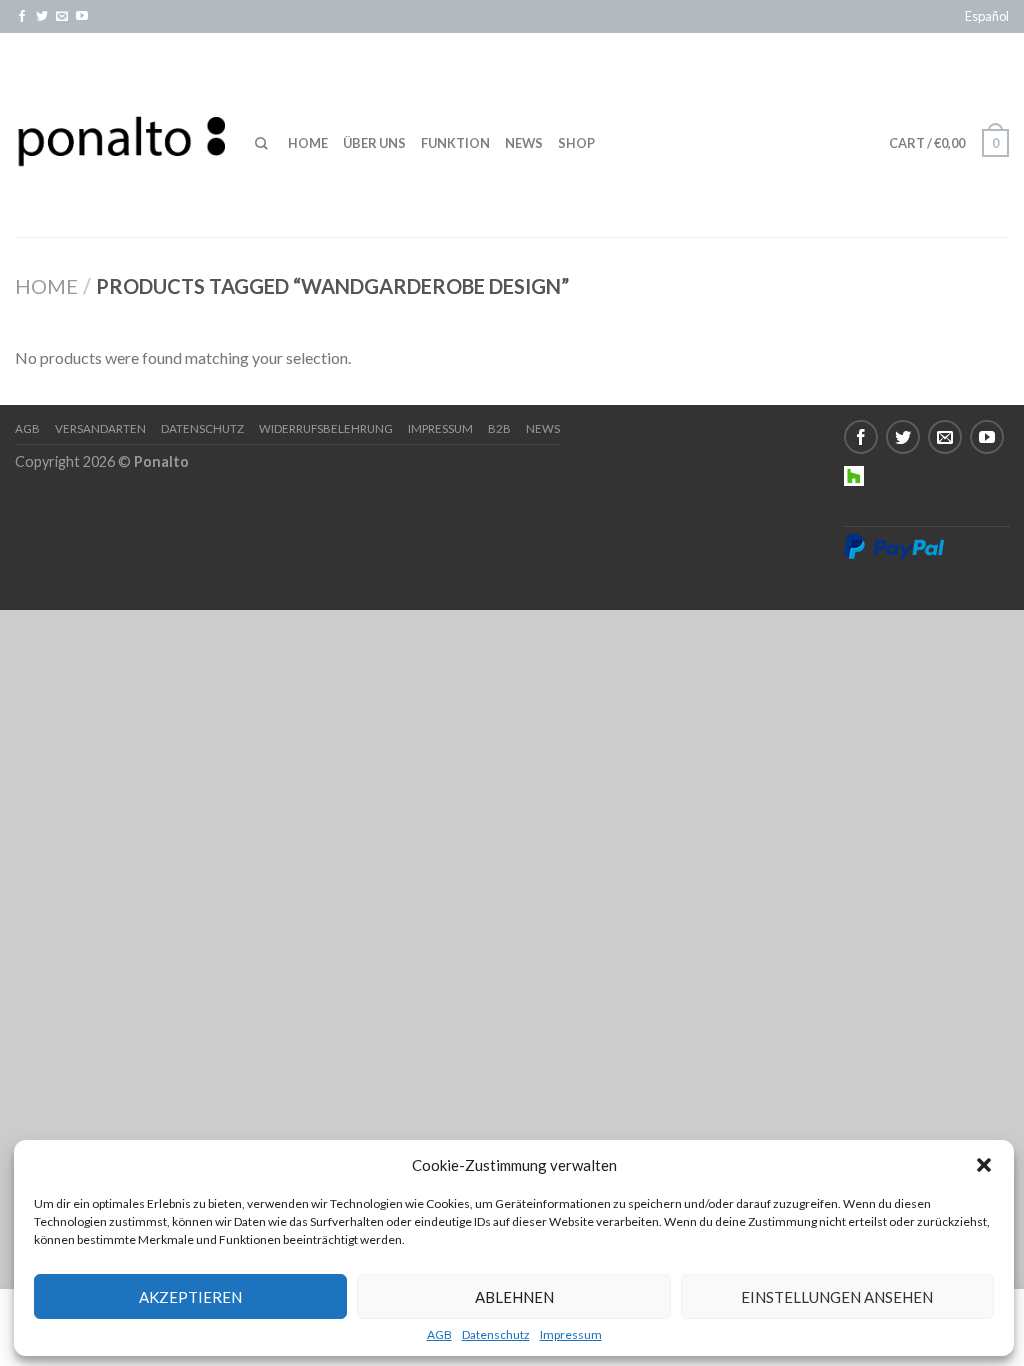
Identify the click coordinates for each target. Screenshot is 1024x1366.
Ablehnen (514, 1297)
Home (308, 143)
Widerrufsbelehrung (326, 428)
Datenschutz (496, 1335)
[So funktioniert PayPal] (894, 545)
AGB (439, 1335)
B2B (499, 428)
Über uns (374, 143)
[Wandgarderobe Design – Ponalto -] (120, 134)
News (524, 143)
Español (987, 16)
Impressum (571, 1335)
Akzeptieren (190, 1297)
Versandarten (100, 428)
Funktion (455, 143)
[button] (984, 1165)
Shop (576, 143)
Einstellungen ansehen (837, 1297)
